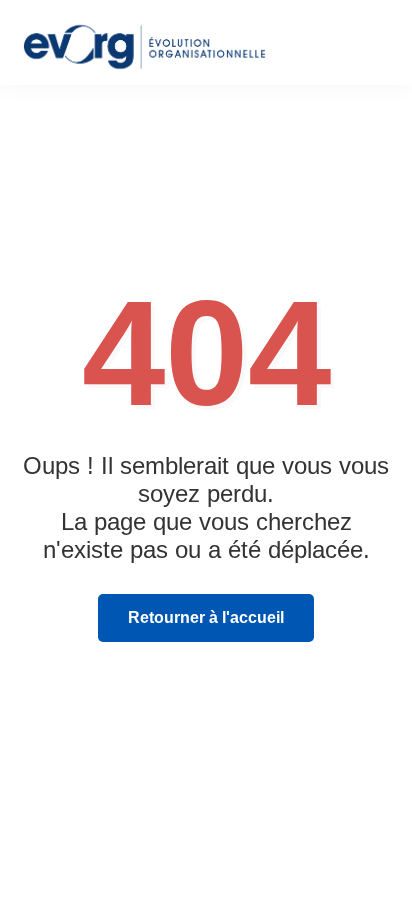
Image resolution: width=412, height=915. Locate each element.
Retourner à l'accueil (206, 617)
